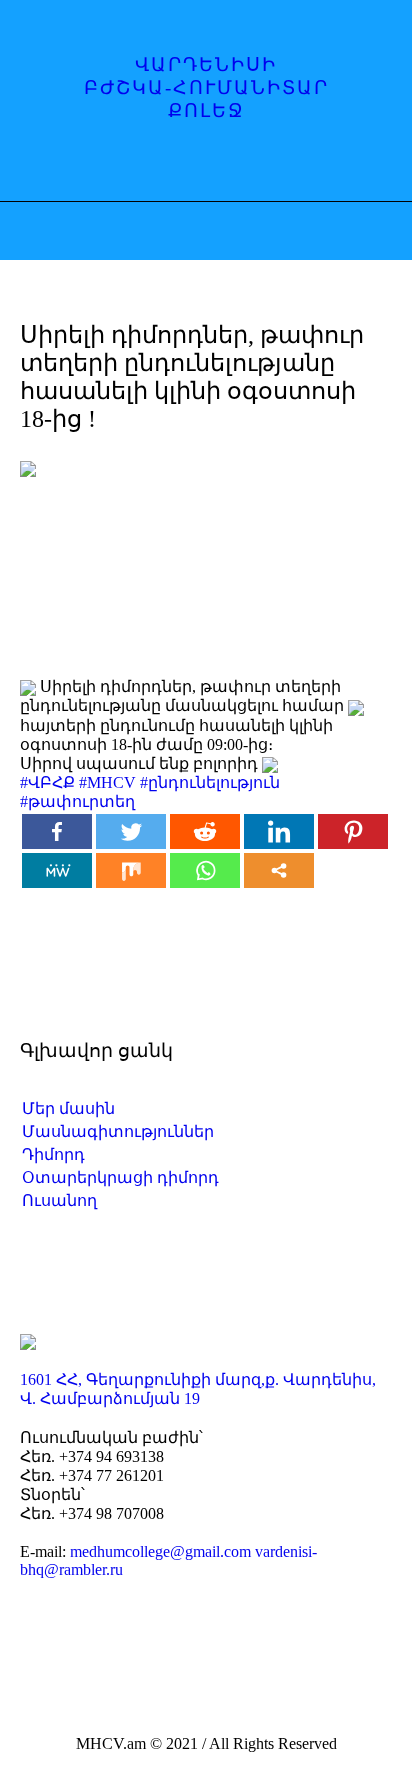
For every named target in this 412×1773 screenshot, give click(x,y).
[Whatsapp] (205, 870)
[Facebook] (150, 166)
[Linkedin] (279, 831)
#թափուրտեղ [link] (77, 801)
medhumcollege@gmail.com (160, 1551)
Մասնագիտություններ (118, 1131)
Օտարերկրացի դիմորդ (120, 1177)
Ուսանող (59, 1200)
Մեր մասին (68, 1108)
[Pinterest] (353, 831)
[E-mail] (228, 166)
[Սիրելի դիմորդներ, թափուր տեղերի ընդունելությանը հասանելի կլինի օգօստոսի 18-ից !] (206, 552)
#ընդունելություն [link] (210, 782)
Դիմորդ (53, 1154)
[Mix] (131, 870)
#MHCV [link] (107, 782)
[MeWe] (57, 870)
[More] (279, 870)
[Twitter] (131, 831)
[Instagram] (189, 166)
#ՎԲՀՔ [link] (47, 782)
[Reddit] (205, 831)
